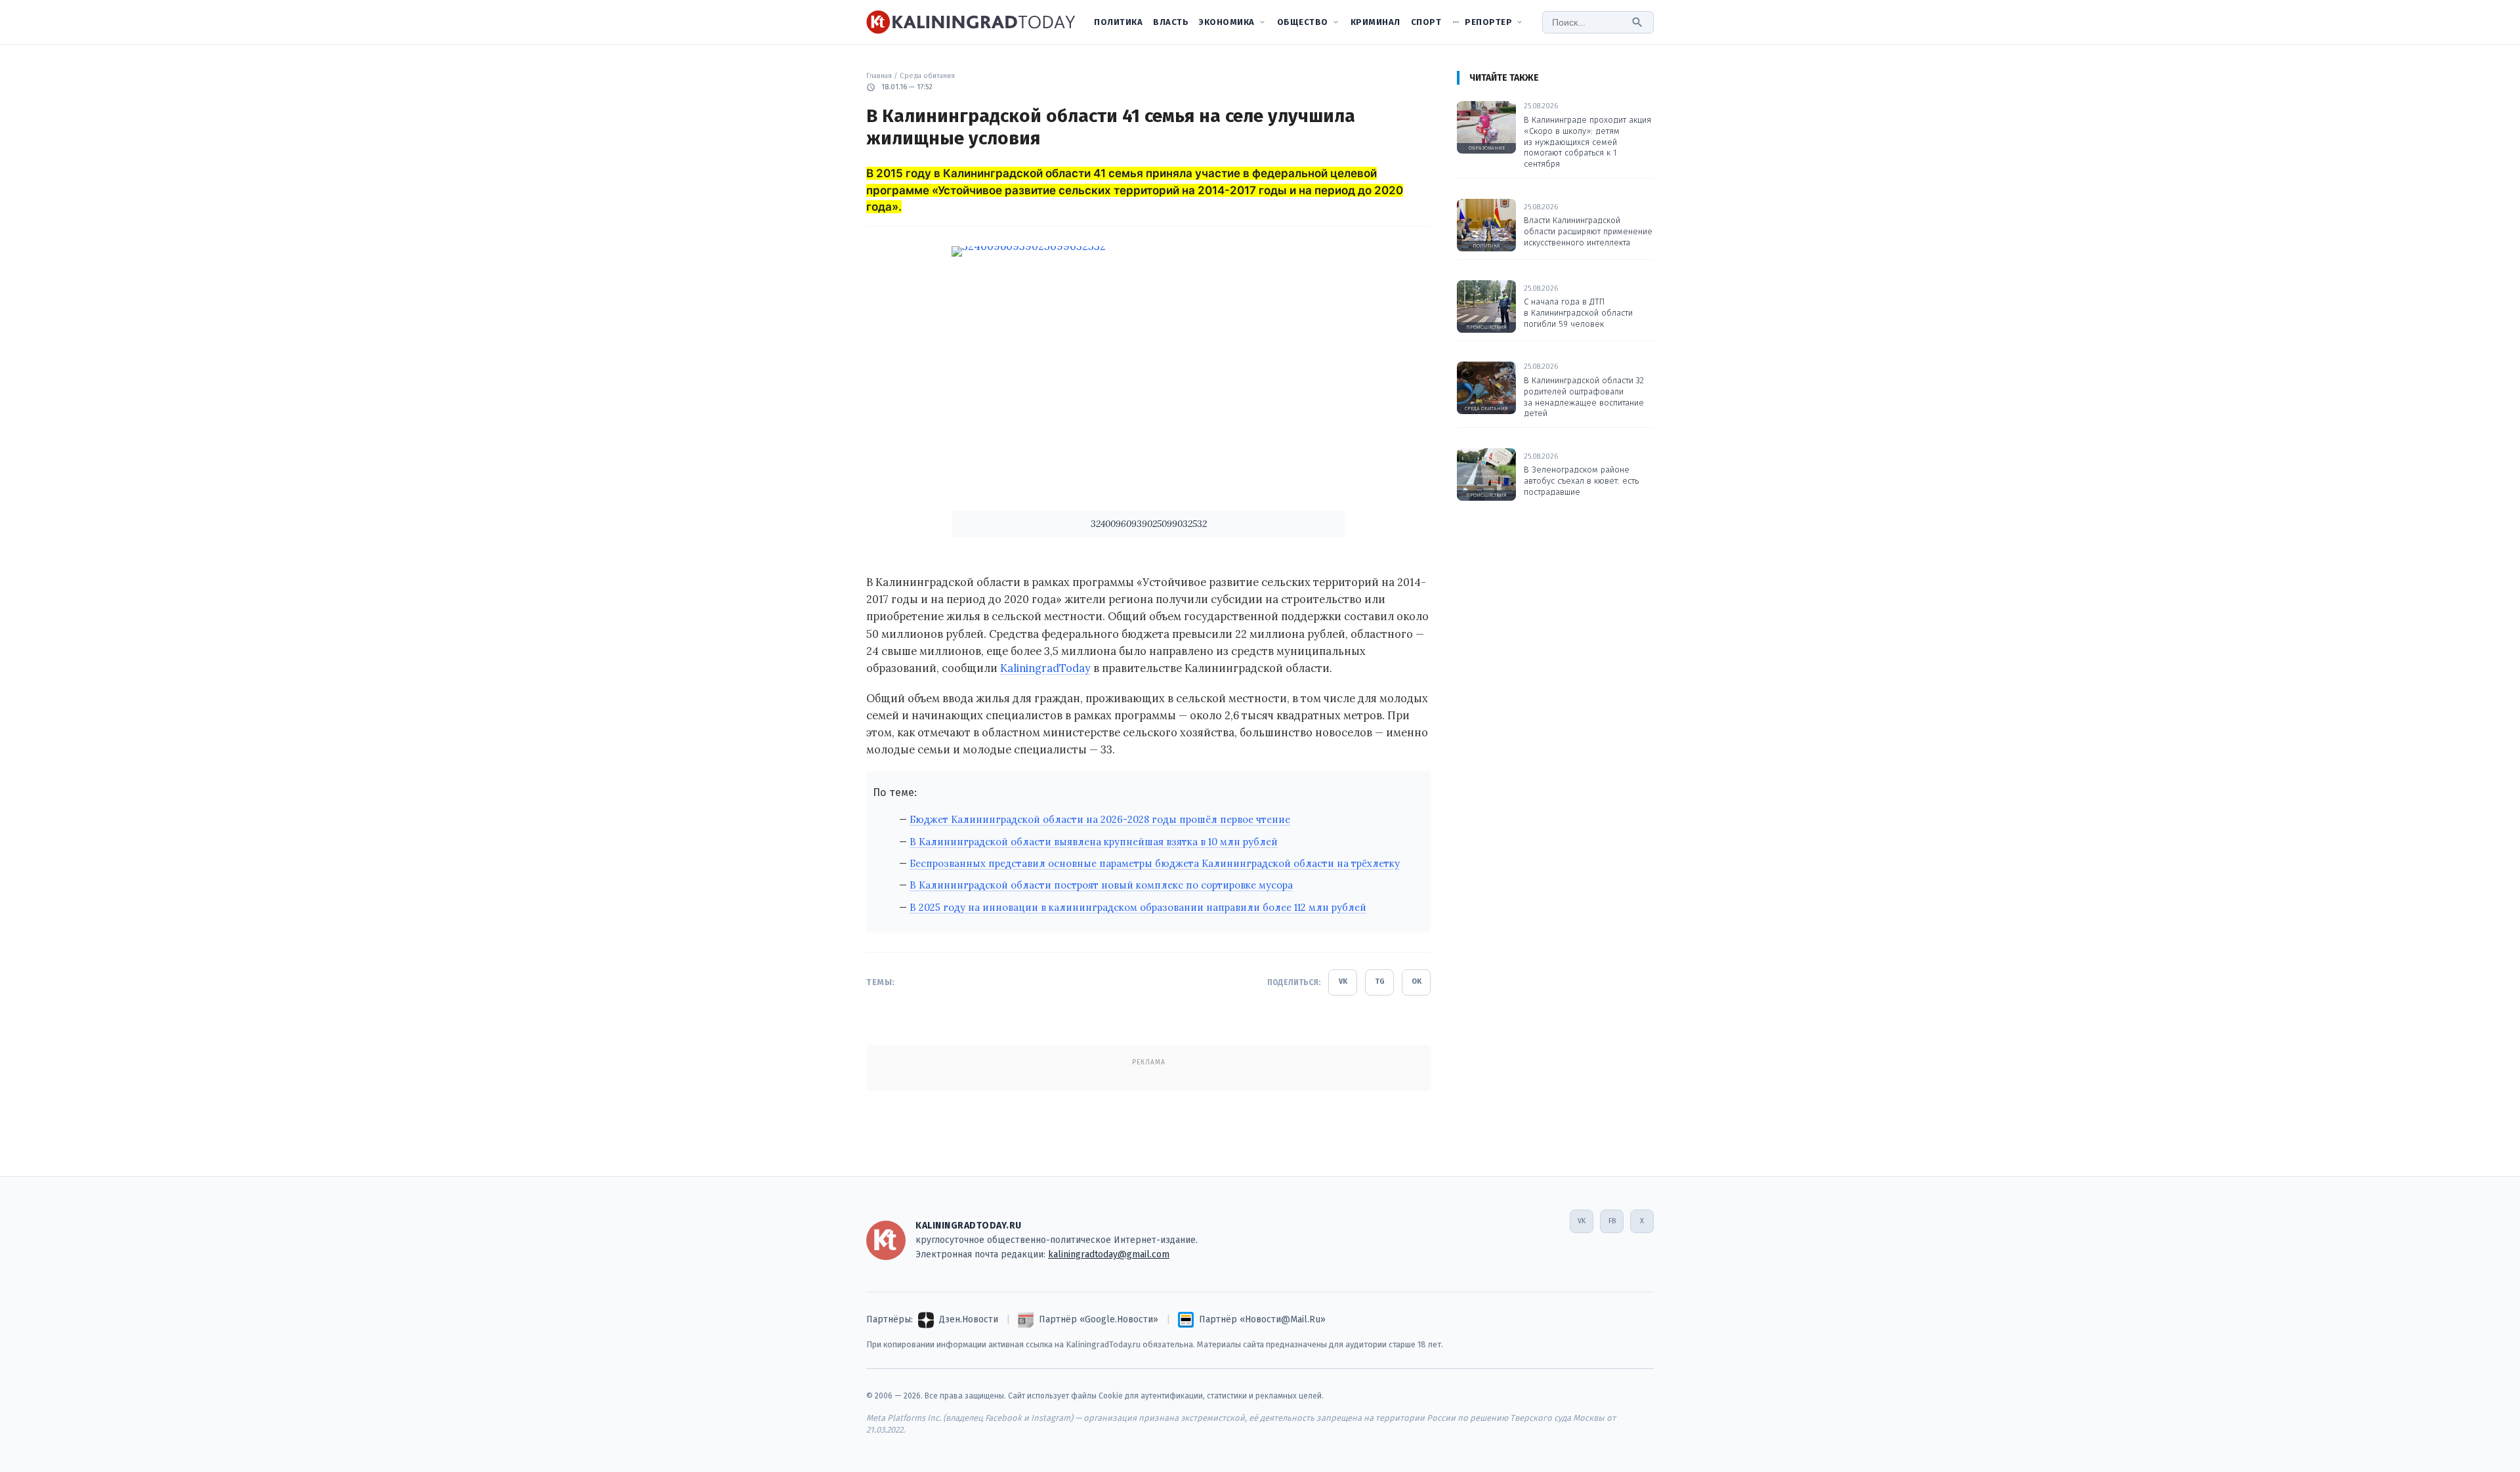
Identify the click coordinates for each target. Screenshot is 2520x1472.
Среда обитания (927, 76)
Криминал (1375, 22)
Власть (1171, 22)
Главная (879, 76)
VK (1343, 981)
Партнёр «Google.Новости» (1099, 1319)
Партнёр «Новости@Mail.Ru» (1262, 1319)
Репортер (1488, 22)
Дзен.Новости (969, 1319)
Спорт (1426, 22)
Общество (1303, 22)
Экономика (1227, 22)
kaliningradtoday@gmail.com (1109, 1254)
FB (1612, 1221)
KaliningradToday (1045, 668)
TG (1380, 981)
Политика (1118, 22)
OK (1417, 981)
